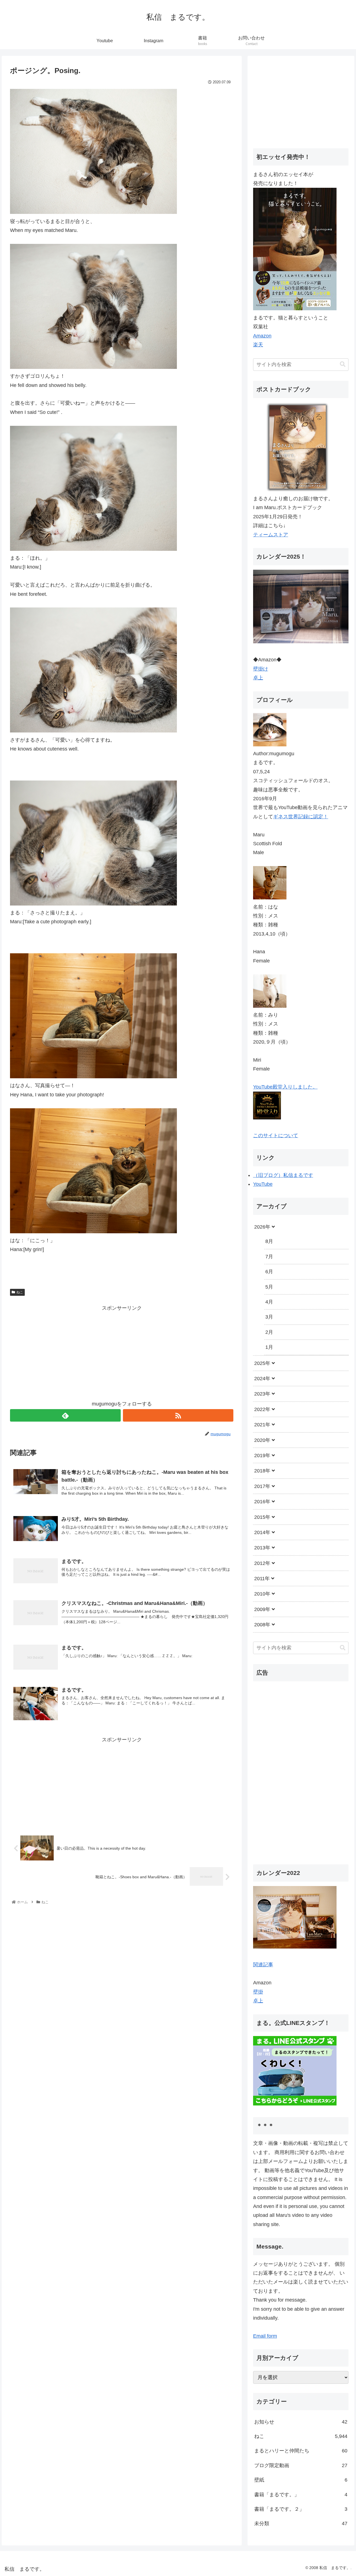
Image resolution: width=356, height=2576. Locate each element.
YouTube (263, 1184)
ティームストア (271, 535)
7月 (269, 1257)
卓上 (258, 678)
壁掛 (258, 1992)
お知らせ (301, 2422)
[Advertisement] (122, 1351)
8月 (269, 1241)
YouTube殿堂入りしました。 (285, 1087)
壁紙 (301, 2480)
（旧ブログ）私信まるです (283, 1175)
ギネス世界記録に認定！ (301, 817)
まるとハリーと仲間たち (301, 2451)
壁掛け (261, 669)
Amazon (262, 336)
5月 (269, 1287)
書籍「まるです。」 (301, 2495)
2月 (269, 1332)
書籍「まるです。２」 (301, 2509)
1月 (269, 1347)
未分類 (301, 2524)
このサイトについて (276, 1136)
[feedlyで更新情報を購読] (65, 1415)
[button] (343, 364)
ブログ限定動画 (301, 2465)
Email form (265, 2336)
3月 (269, 1317)
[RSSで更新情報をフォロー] (178, 1415)
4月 (269, 1302)
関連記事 (263, 1965)
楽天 (258, 345)
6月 (269, 1272)
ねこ (20, 1292)
